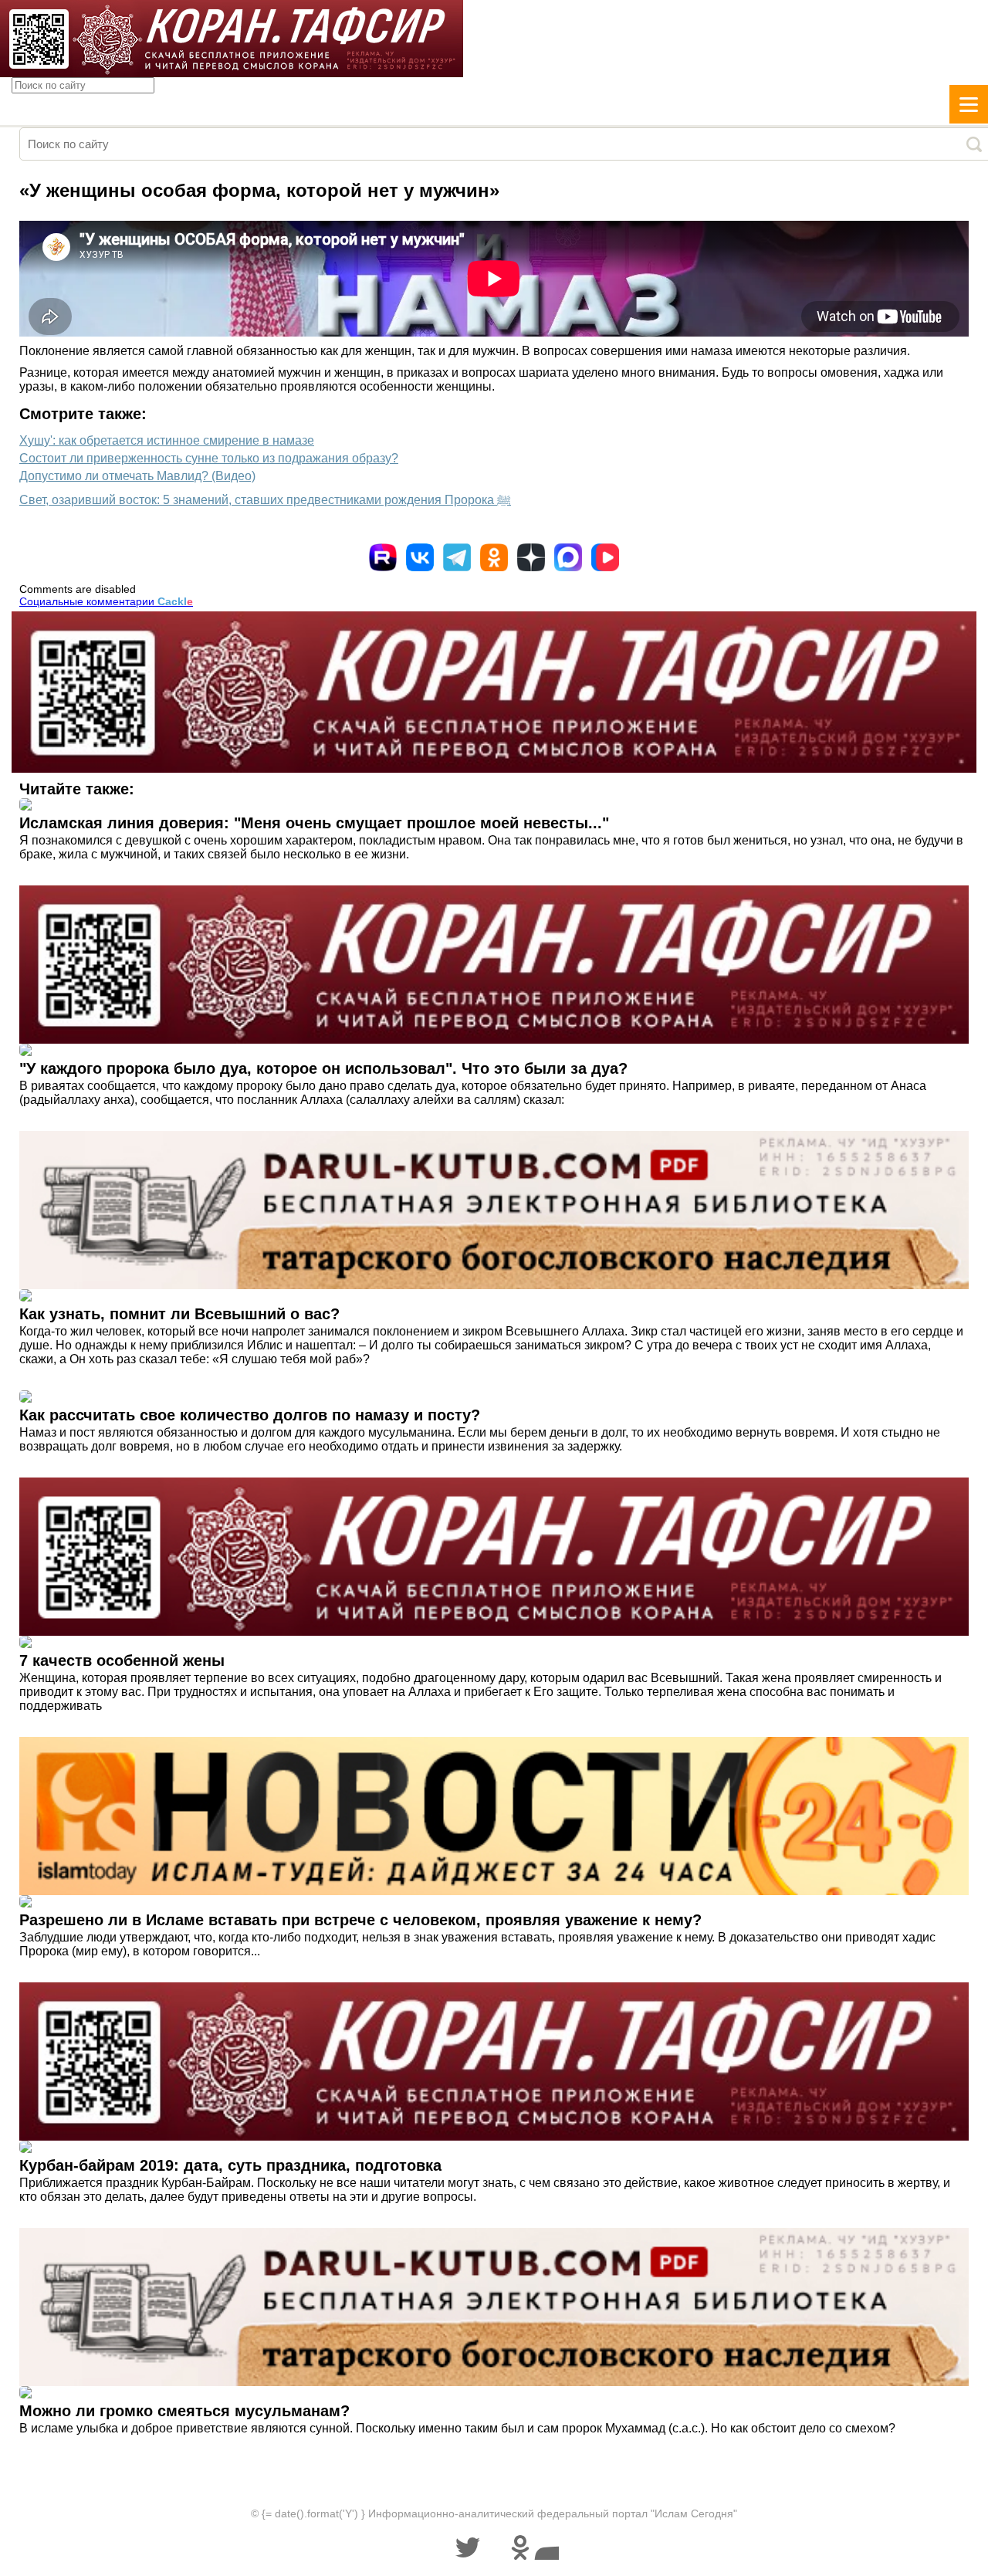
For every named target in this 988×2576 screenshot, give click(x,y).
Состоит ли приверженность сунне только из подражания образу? (209, 458)
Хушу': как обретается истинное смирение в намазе (167, 440)
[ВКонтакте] (420, 557)
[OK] (494, 557)
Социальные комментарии (106, 601)
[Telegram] (457, 557)
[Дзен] (531, 557)
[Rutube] (383, 557)
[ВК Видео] (605, 557)
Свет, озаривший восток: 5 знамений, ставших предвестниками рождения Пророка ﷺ (265, 500)
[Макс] (568, 557)
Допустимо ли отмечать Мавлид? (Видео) (137, 476)
